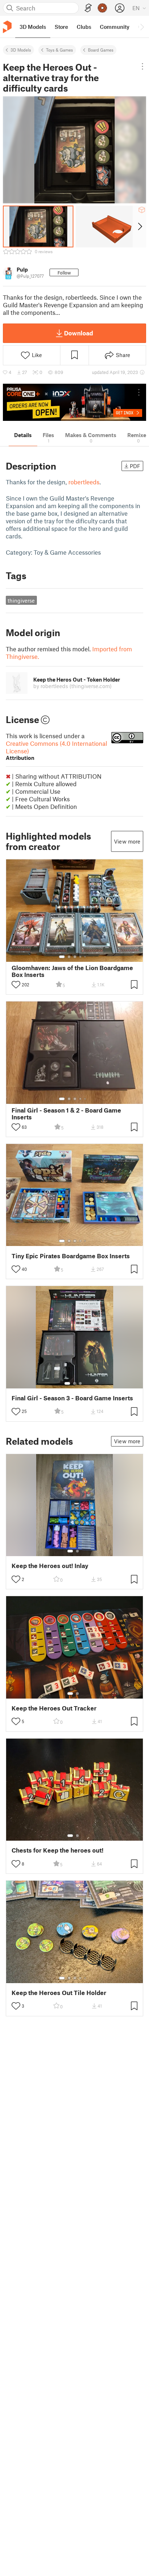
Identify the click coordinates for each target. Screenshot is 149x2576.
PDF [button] (135, 466)
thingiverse (21, 600)
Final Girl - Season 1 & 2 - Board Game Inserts (66, 1114)
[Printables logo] (7, 27)
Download (78, 333)
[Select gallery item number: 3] (75, 957)
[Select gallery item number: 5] (86, 957)
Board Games (101, 50)
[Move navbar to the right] (142, 27)
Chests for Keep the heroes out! (58, 1850)
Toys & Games (59, 50)
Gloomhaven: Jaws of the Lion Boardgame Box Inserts (72, 971)
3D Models (21, 50)
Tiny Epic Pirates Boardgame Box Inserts (71, 1256)
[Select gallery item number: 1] (62, 957)
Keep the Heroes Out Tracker (54, 1708)
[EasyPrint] (88, 8)
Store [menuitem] (61, 27)
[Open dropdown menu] (142, 66)
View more (127, 841)
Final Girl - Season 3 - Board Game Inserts (72, 1398)
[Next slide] (139, 226)
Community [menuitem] (115, 27)
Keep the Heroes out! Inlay (50, 1566)
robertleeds (84, 482)
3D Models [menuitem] (33, 27)
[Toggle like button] (16, 985)
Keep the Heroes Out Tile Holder (59, 1993)
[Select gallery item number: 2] (69, 957)
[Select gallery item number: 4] (81, 957)
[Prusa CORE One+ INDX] (74, 402)
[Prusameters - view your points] (102, 8)
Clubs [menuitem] (84, 27)
